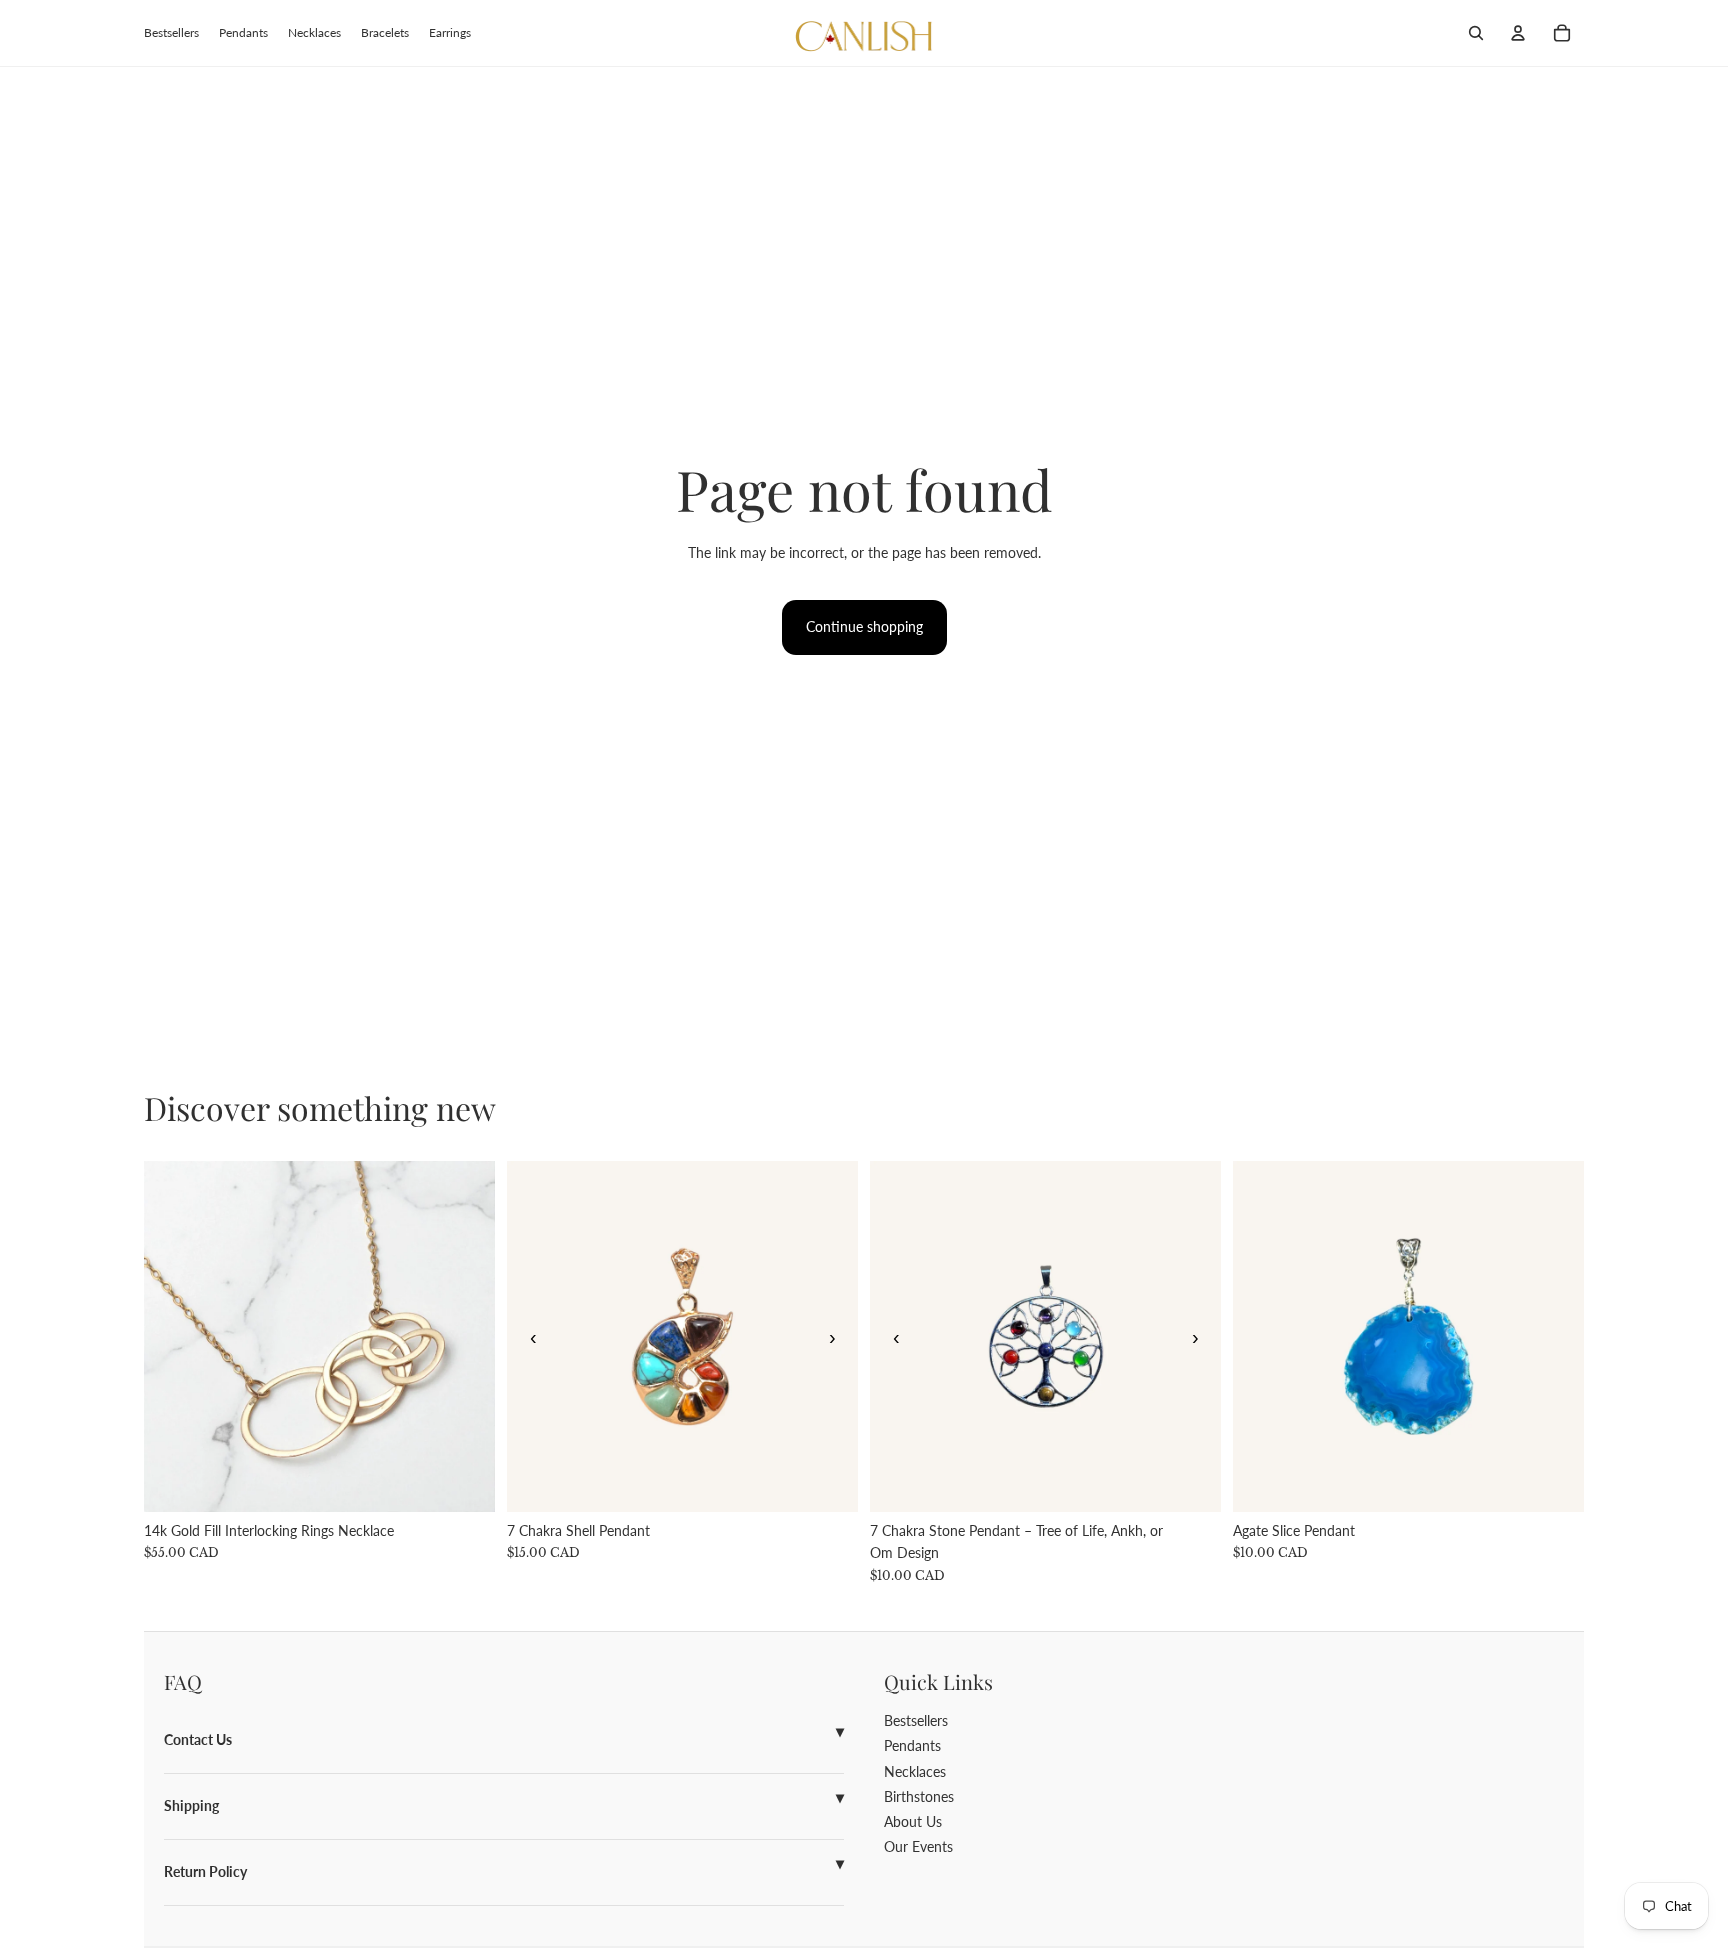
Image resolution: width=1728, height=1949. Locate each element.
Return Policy (205, 1871)
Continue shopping (864, 626)
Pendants (912, 1745)
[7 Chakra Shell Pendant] (682, 1336)
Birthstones (919, 1796)
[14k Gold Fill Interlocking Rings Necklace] (319, 1336)
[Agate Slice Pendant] (1408, 1336)
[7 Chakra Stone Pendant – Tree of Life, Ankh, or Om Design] (1045, 1336)
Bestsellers (916, 1720)
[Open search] (1476, 33)
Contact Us (198, 1739)
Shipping (191, 1805)
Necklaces (915, 1771)
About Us (913, 1821)
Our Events (918, 1846)
